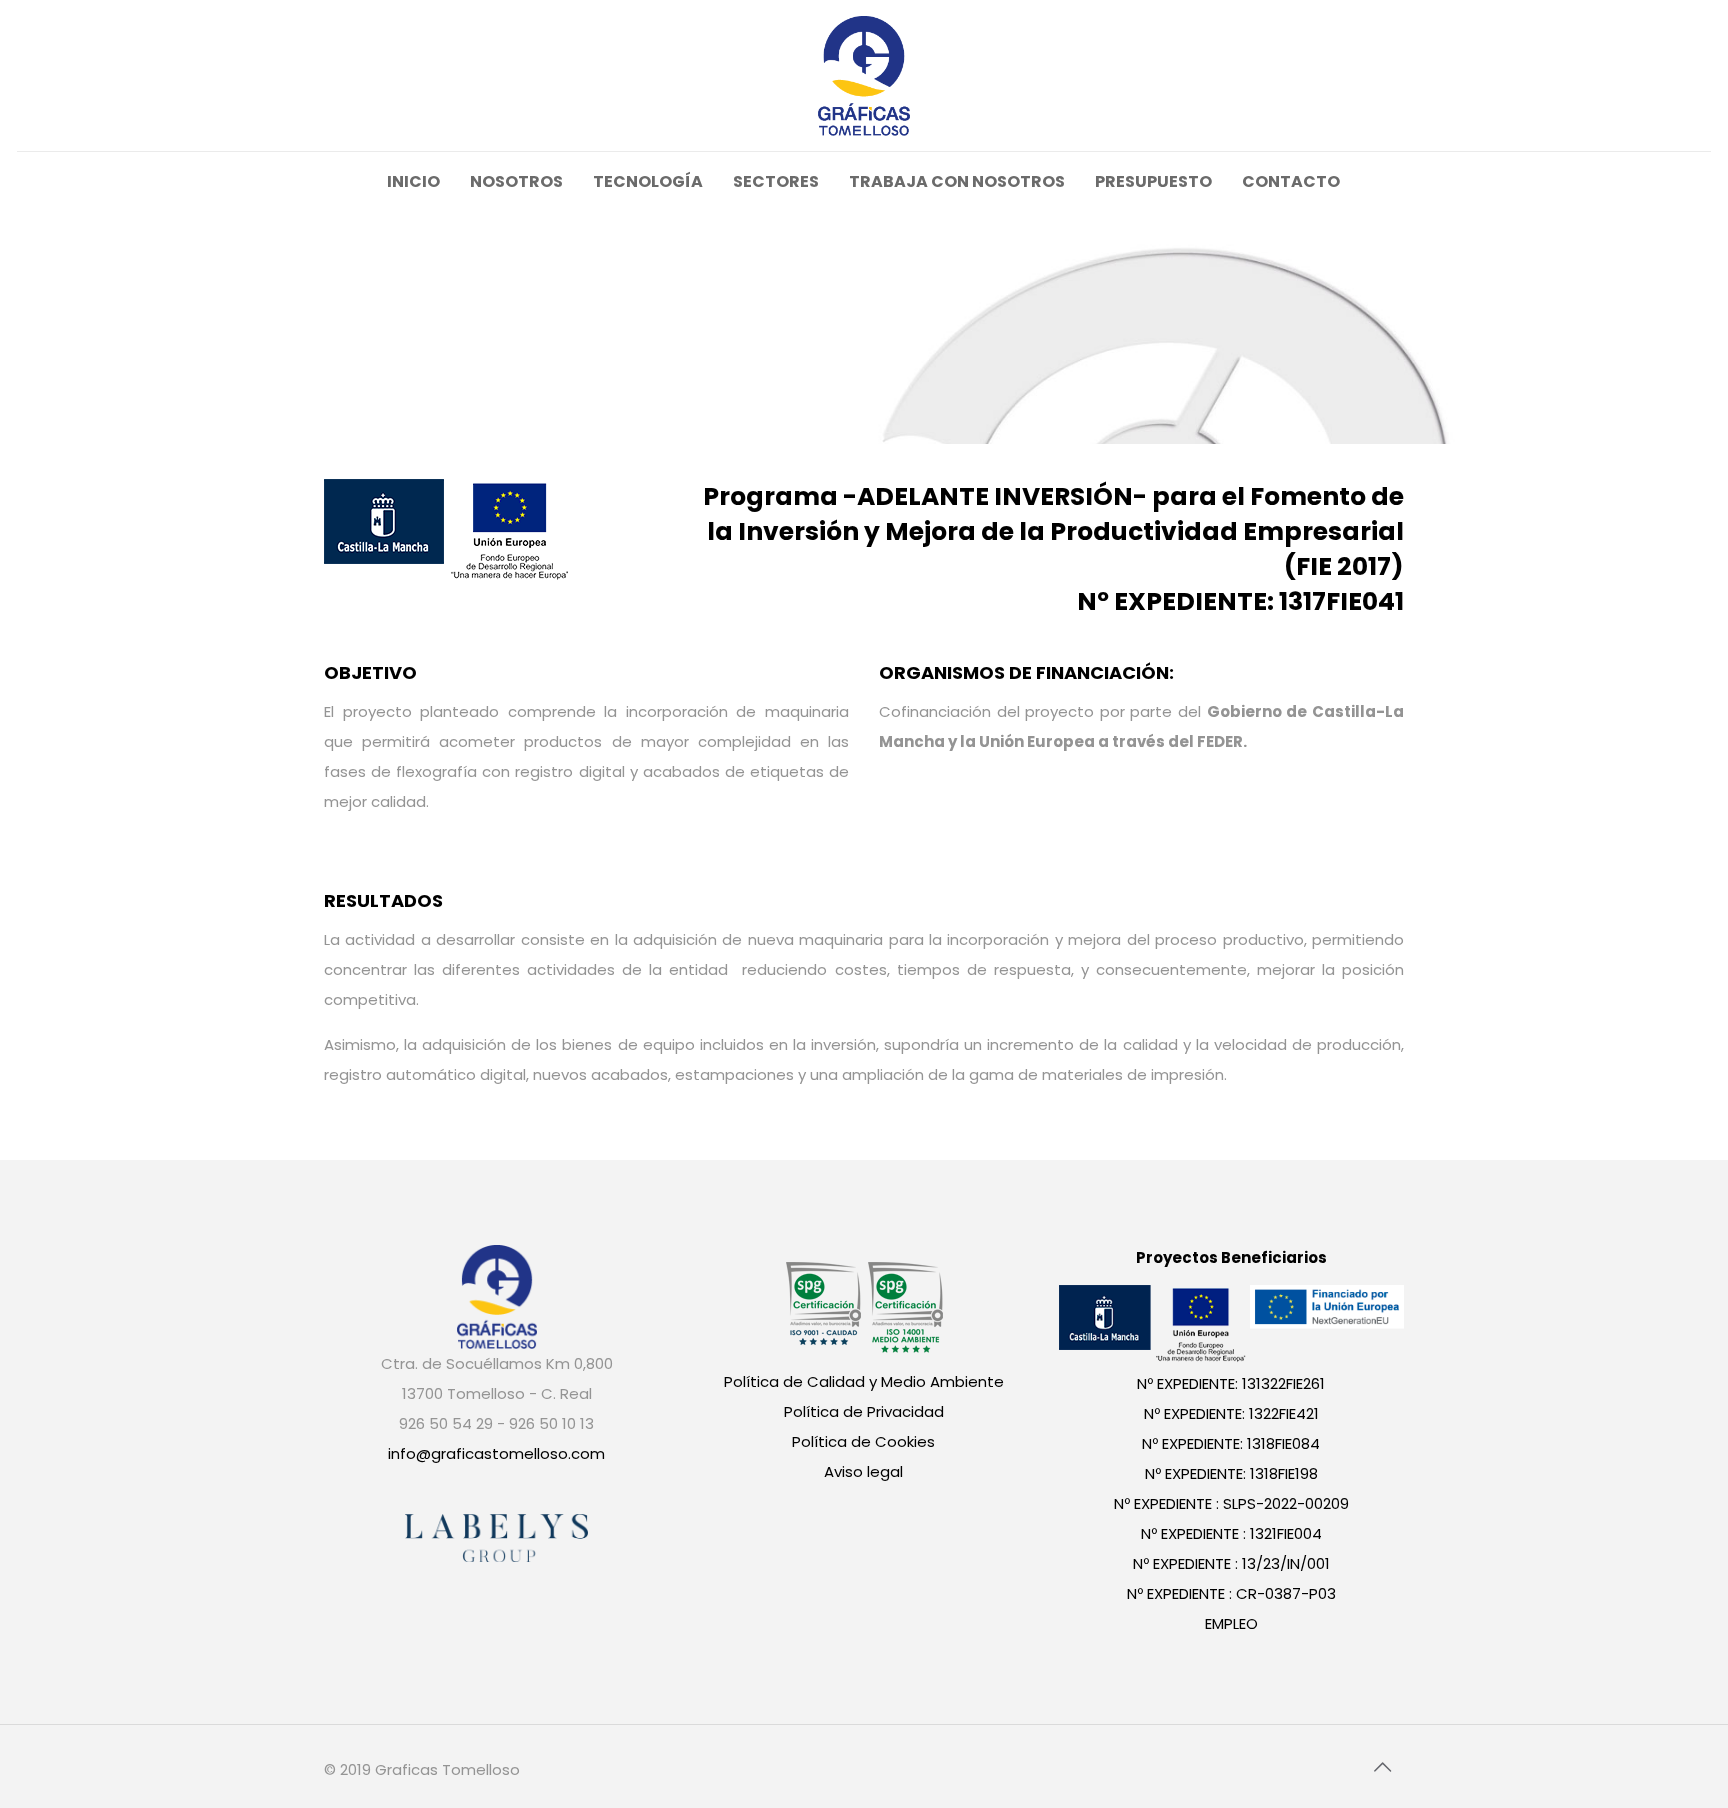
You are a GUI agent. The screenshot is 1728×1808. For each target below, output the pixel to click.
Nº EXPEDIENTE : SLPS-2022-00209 (1231, 1503)
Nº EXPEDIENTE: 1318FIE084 (1231, 1443)
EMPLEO (1231, 1623)
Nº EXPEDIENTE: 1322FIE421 (1231, 1413)
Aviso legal (863, 1471)
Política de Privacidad (864, 1411)
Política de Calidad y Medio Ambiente (864, 1381)
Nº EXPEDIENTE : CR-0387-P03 (1231, 1593)
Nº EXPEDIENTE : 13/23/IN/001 (1231, 1563)
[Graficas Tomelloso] (864, 75)
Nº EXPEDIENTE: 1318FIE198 (1231, 1473)
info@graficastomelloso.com (496, 1453)
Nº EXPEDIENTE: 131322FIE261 (1231, 1383)
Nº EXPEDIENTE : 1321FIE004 (1231, 1533)
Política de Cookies (863, 1441)
